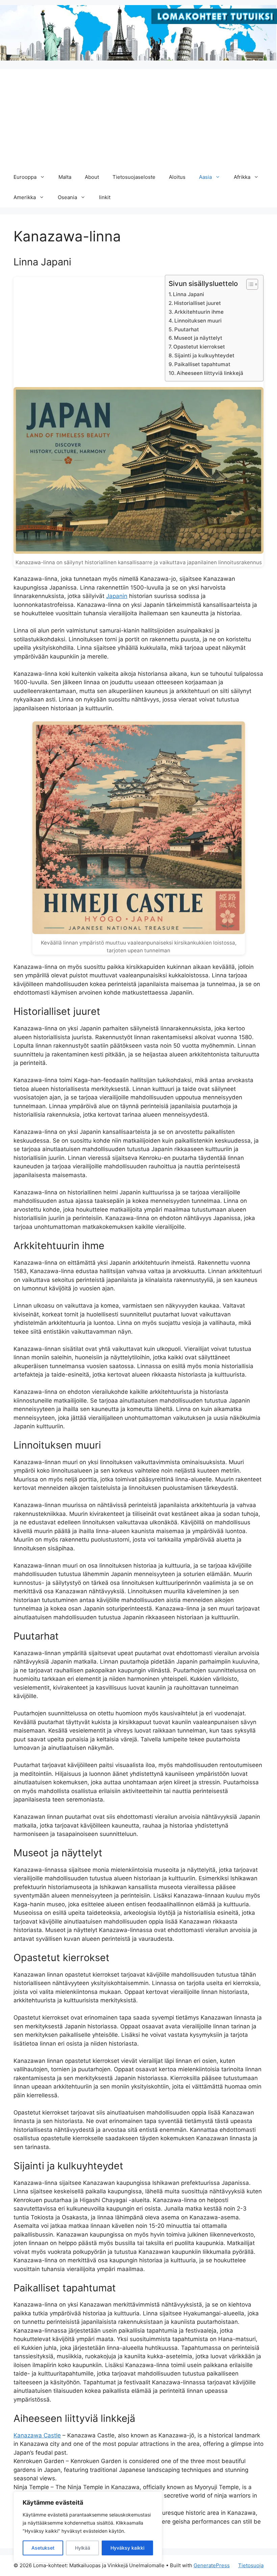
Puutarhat (187, 329)
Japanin (117, 596)
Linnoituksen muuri (198, 321)
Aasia (205, 177)
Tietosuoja (251, 2565)
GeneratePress (212, 2565)
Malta (65, 177)
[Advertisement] (138, 116)
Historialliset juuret (197, 303)
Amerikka (25, 197)
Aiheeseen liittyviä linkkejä (210, 373)
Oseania (67, 197)
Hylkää (83, 2548)
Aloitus (177, 177)
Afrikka (242, 177)
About (92, 177)
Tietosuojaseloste (134, 177)
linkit (105, 197)
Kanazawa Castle (37, 2435)
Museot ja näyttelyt (198, 338)
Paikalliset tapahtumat (202, 364)
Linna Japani (188, 294)
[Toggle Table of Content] (249, 284)
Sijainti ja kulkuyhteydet (204, 355)
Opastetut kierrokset (199, 347)
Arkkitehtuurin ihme (199, 312)
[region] (88, 2527)
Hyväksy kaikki (127, 2548)
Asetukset (43, 2548)
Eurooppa (25, 177)
